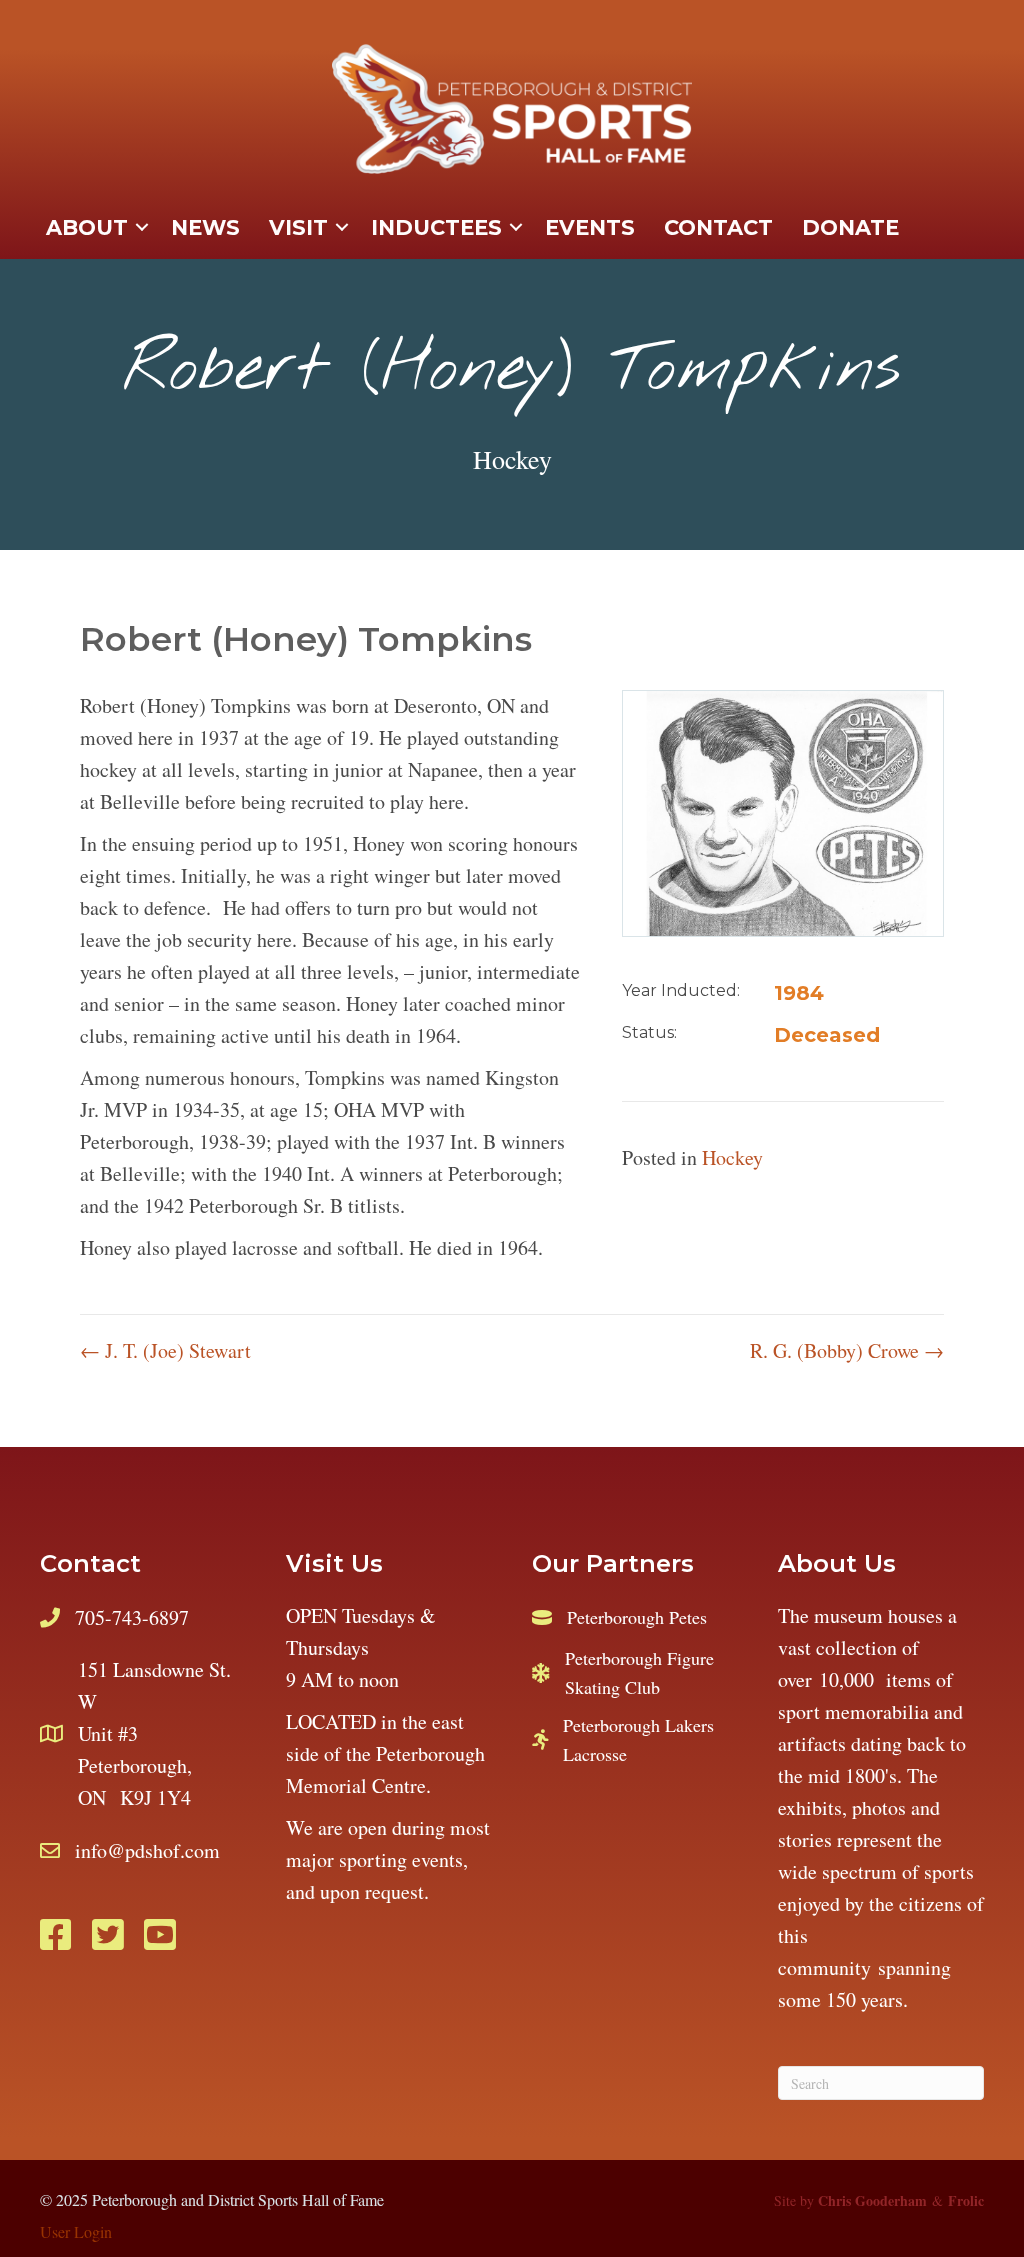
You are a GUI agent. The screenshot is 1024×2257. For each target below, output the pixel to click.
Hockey (512, 459)
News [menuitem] (205, 227)
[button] (142, 228)
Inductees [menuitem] (436, 227)
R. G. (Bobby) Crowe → (847, 1350)
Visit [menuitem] (298, 227)
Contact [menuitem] (718, 227)
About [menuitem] (87, 227)
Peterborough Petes (637, 1617)
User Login (76, 2231)
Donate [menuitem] (850, 227)
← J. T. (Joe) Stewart (165, 1350)
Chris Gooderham (872, 2200)
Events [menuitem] (590, 227)
